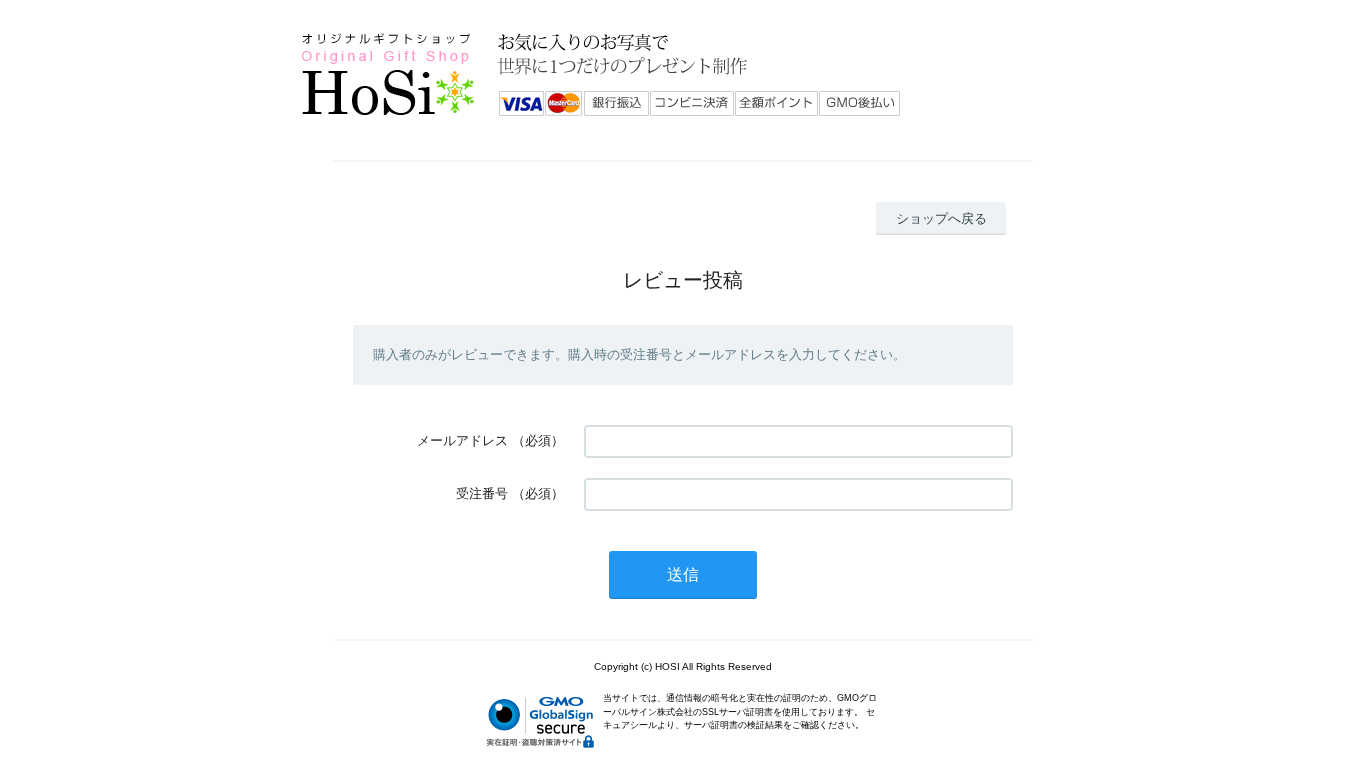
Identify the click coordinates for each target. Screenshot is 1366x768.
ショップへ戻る (941, 218)
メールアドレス (462, 440)
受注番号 (482, 493)
